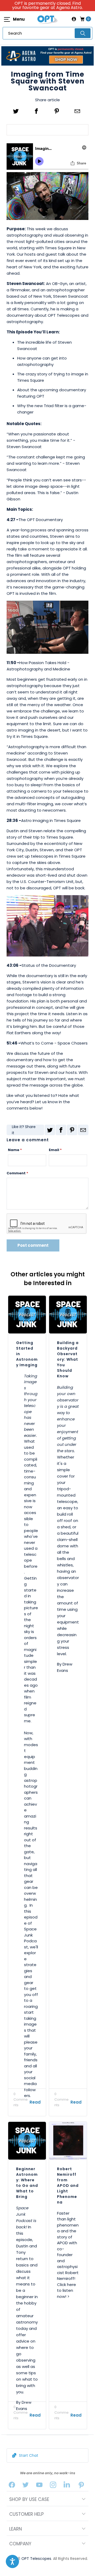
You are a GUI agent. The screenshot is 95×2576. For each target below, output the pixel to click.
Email (55, 1150)
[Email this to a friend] (77, 111)
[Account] (74, 19)
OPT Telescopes (36, 2559)
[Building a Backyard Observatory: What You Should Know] (68, 1315)
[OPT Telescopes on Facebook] (12, 2486)
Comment (17, 1173)
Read (35, 2102)
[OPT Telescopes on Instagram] (53, 2486)
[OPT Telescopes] (47, 19)
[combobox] (47, 33)
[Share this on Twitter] (16, 111)
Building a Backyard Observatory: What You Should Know (68, 1359)
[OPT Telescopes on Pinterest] (82, 2486)
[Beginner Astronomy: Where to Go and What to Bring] (27, 2141)
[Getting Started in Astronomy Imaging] (27, 1315)
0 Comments (21, 2099)
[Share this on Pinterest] (57, 111)
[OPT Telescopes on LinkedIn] (67, 2486)
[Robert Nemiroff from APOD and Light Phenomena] (68, 2141)
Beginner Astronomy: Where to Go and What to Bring (27, 2183)
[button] (12, 2561)
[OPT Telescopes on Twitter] (26, 2486)
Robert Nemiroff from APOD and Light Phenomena (68, 2186)
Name (15, 1150)
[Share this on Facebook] (37, 111)
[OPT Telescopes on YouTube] (39, 2486)
